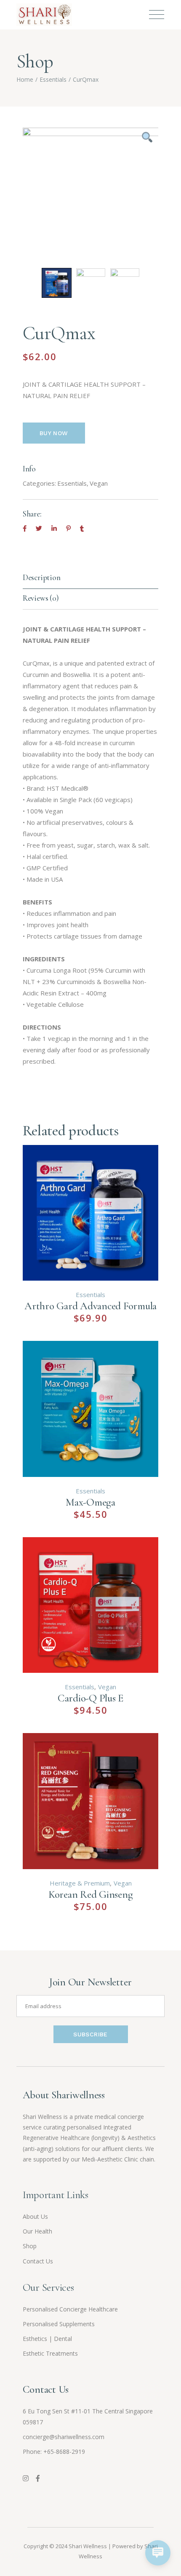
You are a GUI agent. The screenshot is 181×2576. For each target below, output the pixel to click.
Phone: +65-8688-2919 (54, 2452)
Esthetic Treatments (50, 2353)
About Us (35, 2216)
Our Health (37, 2231)
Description (42, 577)
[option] (91, 196)
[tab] (91, 579)
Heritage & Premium (80, 1883)
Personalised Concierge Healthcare (70, 2309)
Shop (30, 2246)
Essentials (72, 483)
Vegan (99, 483)
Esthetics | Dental (47, 2339)
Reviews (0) (41, 598)
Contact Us (38, 2261)
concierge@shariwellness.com (64, 2437)
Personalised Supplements (59, 2324)
